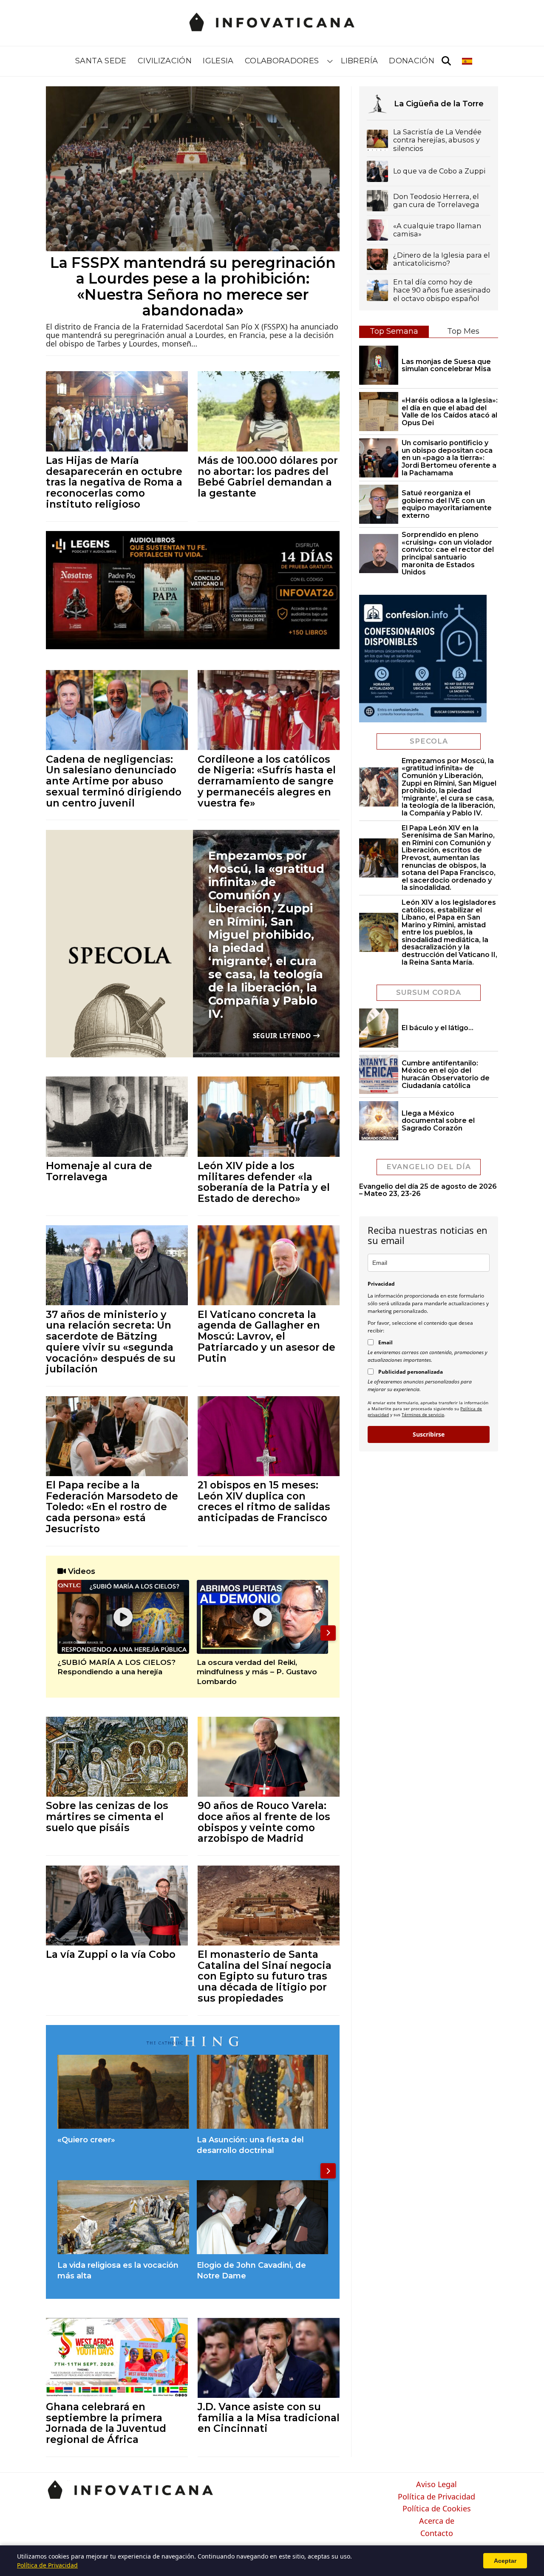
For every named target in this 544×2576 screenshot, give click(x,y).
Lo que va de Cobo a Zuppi (439, 171)
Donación (412, 61)
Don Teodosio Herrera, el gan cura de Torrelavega (436, 201)
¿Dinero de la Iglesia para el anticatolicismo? (442, 259)
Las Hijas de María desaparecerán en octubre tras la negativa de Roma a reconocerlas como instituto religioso (114, 482)
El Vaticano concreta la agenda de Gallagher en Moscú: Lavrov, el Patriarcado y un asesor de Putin (266, 1336)
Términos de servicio (423, 1414)
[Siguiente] (328, 1633)
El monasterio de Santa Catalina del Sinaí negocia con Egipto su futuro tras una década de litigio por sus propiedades (265, 1976)
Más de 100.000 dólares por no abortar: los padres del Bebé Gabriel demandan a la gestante (268, 477)
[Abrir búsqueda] (446, 61)
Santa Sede (101, 61)
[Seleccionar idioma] (468, 61)
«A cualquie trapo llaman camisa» (437, 230)
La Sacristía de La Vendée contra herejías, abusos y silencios (437, 140)
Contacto (437, 2533)
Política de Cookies (437, 2509)
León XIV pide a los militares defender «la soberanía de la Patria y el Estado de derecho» (264, 1182)
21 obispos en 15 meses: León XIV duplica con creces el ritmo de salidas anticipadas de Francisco (264, 1501)
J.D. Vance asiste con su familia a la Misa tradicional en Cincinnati (269, 2417)
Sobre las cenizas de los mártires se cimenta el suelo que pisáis (107, 1816)
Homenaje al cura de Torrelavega (99, 1171)
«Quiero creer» (86, 2140)
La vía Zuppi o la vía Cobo (111, 1954)
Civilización (165, 61)
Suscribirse (429, 1434)
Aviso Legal (436, 2485)
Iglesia (218, 61)
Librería (359, 61)
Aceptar (505, 2561)
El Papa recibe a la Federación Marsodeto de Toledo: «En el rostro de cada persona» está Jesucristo (112, 1507)
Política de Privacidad (436, 2497)
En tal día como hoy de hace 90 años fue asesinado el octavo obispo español (442, 290)
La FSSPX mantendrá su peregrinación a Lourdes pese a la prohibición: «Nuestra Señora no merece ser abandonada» (193, 287)
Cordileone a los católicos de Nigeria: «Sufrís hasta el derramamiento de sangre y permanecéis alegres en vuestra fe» (267, 781)
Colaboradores (282, 61)
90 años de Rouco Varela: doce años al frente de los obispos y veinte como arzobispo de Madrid (264, 1822)
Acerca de (437, 2521)
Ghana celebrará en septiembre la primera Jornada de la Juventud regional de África (106, 2423)
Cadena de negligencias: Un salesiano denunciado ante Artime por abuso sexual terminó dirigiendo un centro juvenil (114, 781)
